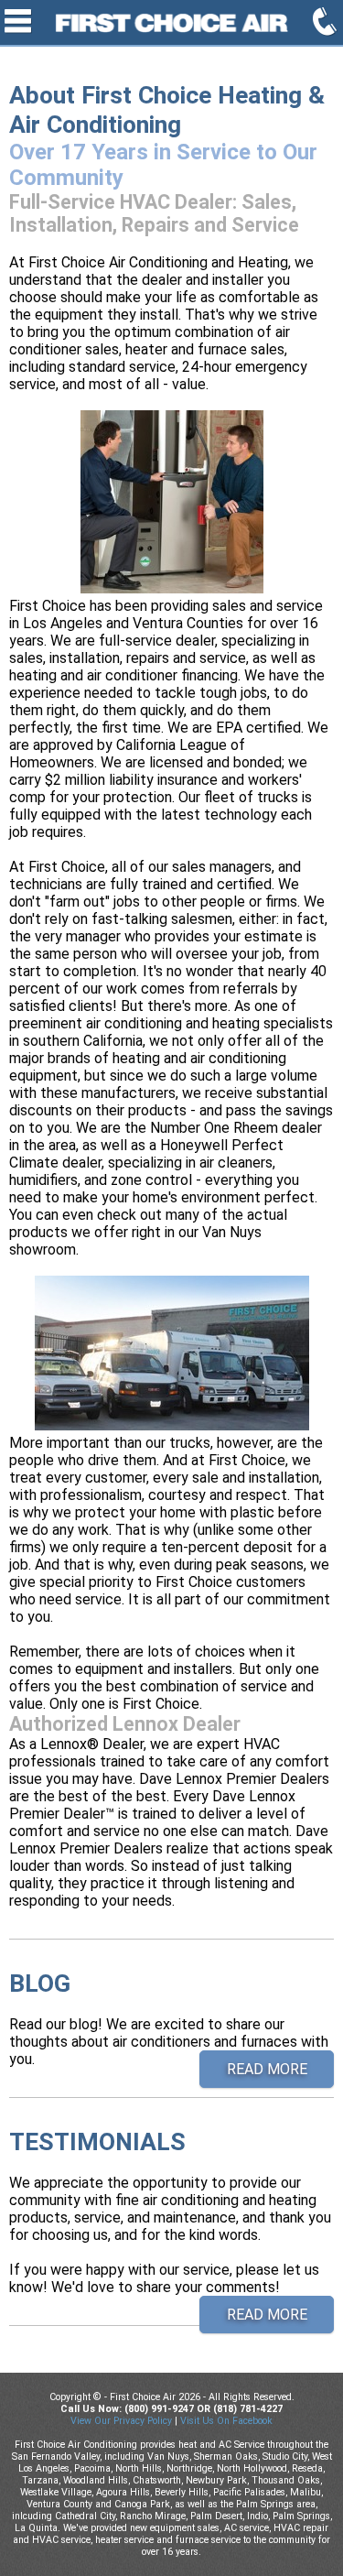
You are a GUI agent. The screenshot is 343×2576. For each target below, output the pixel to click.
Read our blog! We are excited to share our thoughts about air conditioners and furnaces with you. (169, 2018)
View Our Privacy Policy (121, 2421)
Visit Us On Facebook (226, 2421)
